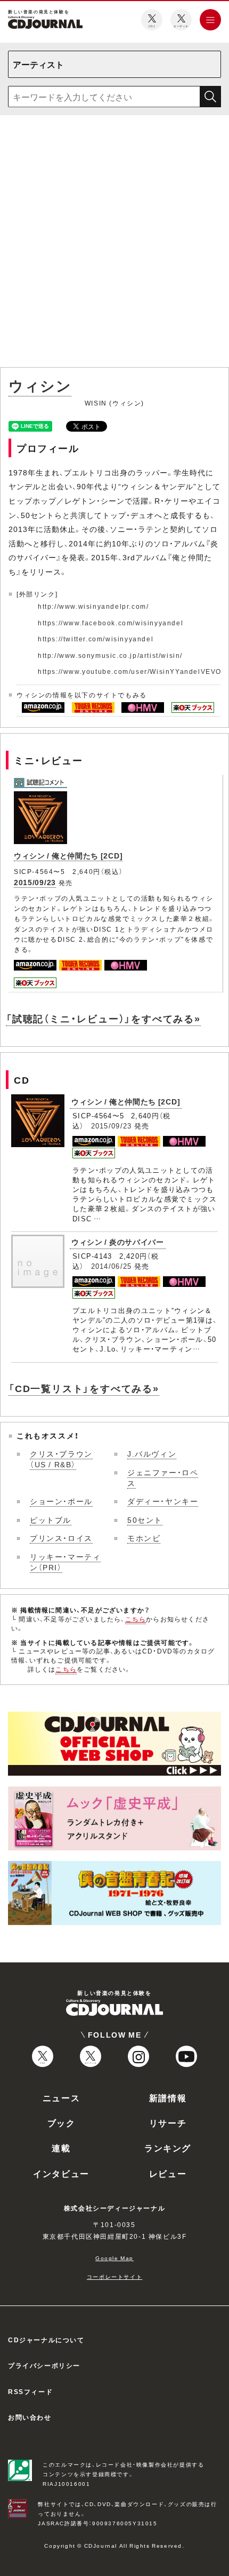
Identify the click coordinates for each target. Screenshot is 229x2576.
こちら (136, 1619)
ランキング (168, 2148)
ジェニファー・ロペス (163, 1477)
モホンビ (144, 1538)
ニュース (61, 2097)
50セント (145, 1520)
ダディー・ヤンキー (163, 1501)
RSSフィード (30, 2391)
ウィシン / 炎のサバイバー (118, 1242)
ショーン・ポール (61, 1501)
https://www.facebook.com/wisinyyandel (111, 623)
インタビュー (61, 2173)
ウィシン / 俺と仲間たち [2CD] (68, 855)
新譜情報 (168, 2097)
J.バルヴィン (152, 1453)
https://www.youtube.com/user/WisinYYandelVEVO (130, 671)
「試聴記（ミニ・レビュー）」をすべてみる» (103, 1018)
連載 (61, 2148)
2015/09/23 (35, 882)
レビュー (168, 2173)
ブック (62, 2122)
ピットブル (51, 1520)
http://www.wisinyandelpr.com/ (93, 606)
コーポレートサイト (114, 2276)
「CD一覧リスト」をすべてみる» (84, 1388)
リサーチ (168, 2122)
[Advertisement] (114, 243)
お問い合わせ (30, 2417)
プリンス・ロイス (61, 1538)
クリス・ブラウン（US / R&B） (61, 1459)
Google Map (114, 2258)
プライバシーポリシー (44, 2365)
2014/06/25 (112, 1266)
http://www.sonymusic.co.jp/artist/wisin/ (110, 655)
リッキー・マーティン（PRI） (65, 1562)
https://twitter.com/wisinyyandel (96, 639)
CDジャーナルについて (46, 2340)
